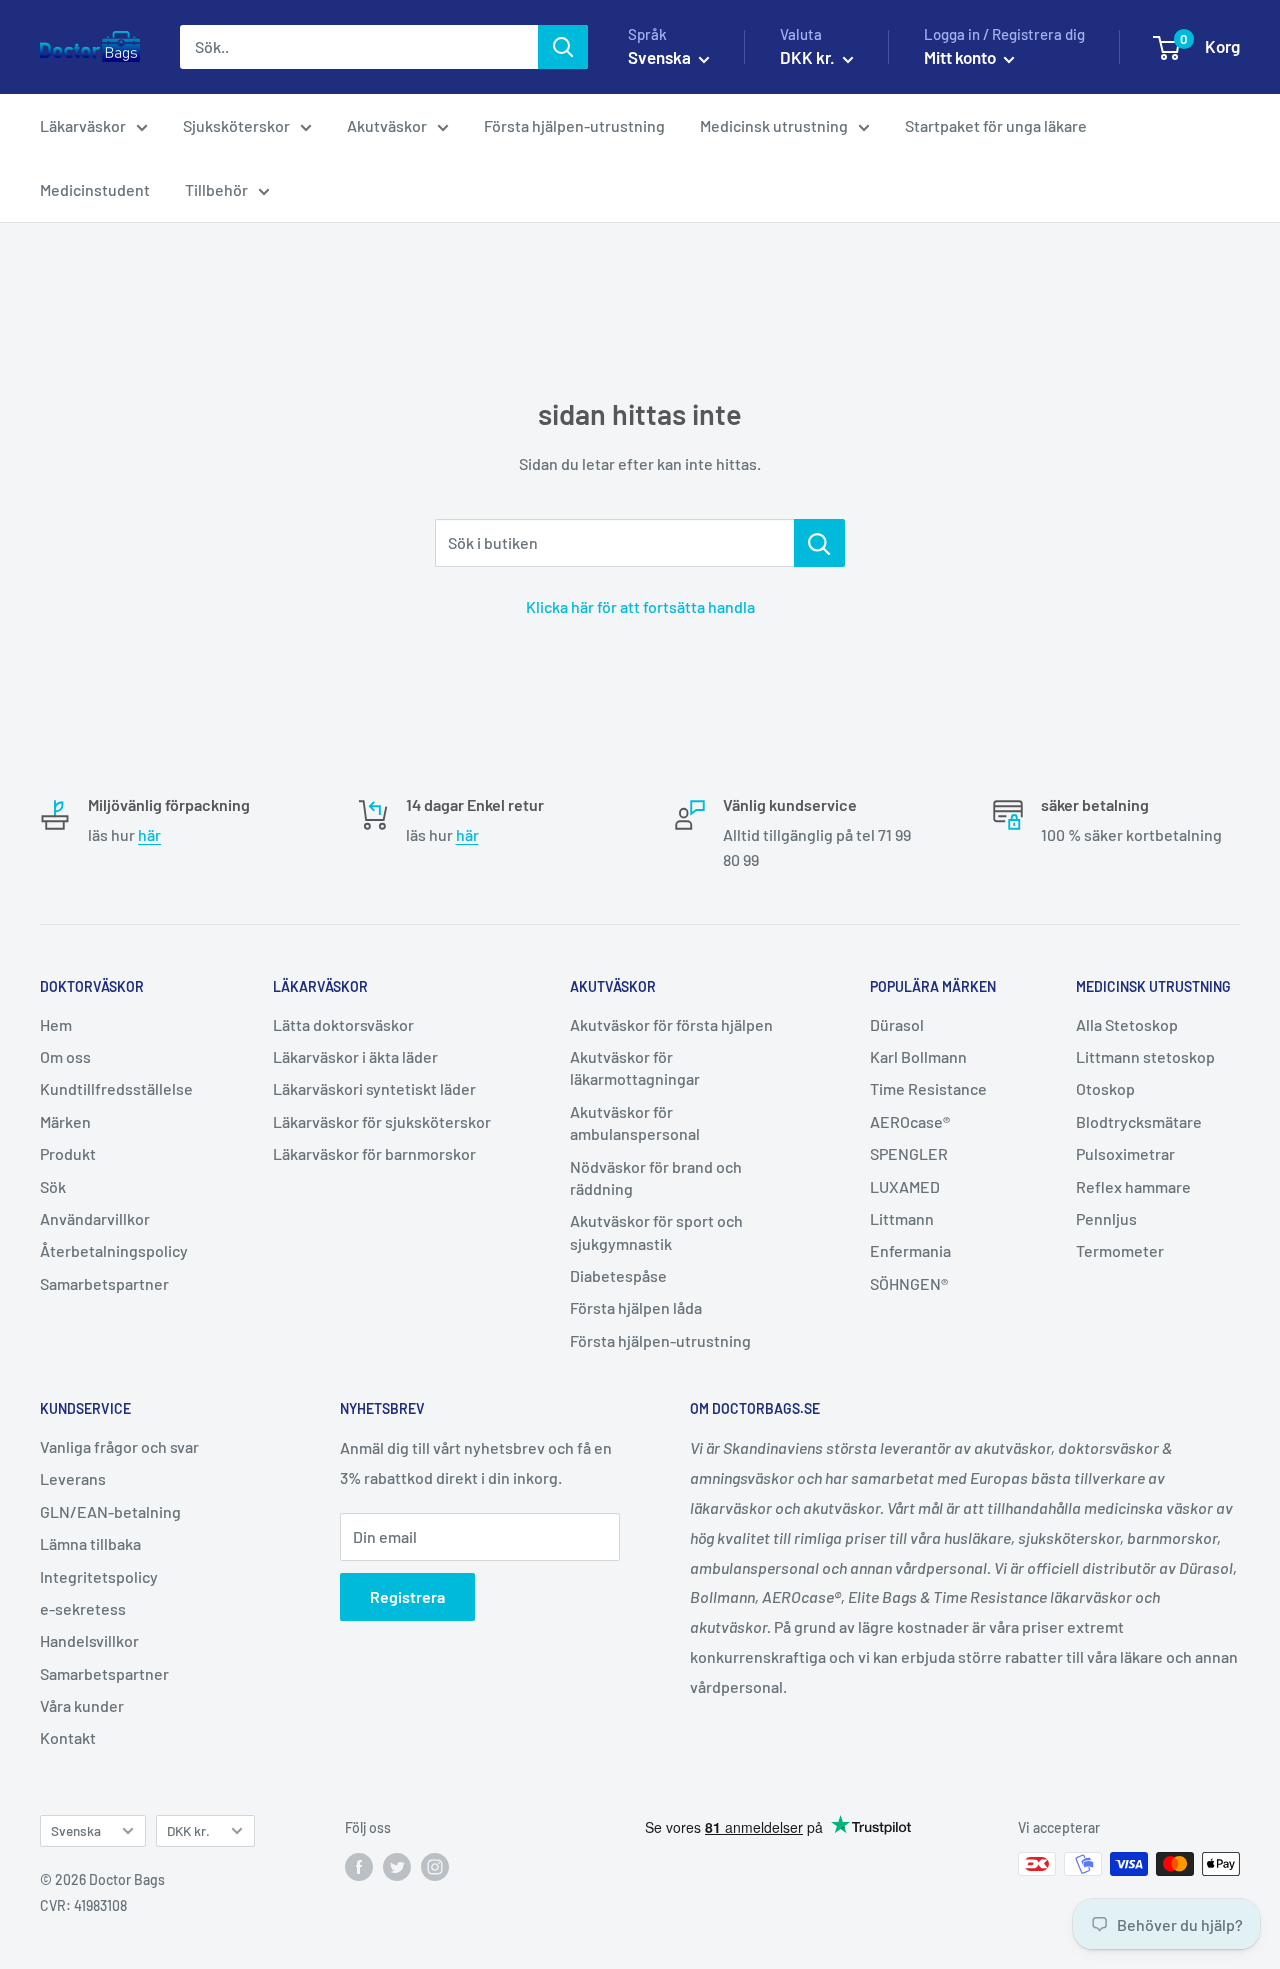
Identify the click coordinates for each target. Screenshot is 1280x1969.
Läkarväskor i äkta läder (355, 1056)
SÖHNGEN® (909, 1283)
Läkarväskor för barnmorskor (374, 1153)
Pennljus (1106, 1218)
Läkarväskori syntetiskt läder (374, 1088)
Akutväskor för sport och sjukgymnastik (656, 1231)
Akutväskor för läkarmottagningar (635, 1067)
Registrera (407, 1596)
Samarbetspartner (104, 1283)
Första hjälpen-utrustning (574, 125)
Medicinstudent (95, 189)
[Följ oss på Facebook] (359, 1866)
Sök (53, 1186)
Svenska (76, 1830)
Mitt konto (961, 57)
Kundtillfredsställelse (116, 1088)
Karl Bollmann (918, 1056)
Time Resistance (928, 1088)
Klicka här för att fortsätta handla (640, 606)
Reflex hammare (1133, 1186)
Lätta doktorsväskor (343, 1024)
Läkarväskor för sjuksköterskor (382, 1121)
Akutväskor (387, 125)
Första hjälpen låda (636, 1307)
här (149, 834)
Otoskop (1105, 1088)
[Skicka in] (563, 47)
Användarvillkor (95, 1218)
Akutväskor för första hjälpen (671, 1024)
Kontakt (68, 1737)
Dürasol (897, 1024)
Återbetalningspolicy (114, 1250)
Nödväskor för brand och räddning (656, 1177)
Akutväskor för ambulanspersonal (635, 1122)
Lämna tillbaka (90, 1543)
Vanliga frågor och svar (119, 1446)
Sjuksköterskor (236, 125)
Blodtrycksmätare (1139, 1121)
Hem (56, 1024)
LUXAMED (905, 1186)
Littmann (902, 1218)
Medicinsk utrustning (774, 125)
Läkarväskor (83, 125)
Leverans (73, 1478)
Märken (65, 1121)
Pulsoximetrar (1125, 1153)
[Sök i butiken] (819, 543)
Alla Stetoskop (1127, 1024)
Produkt (68, 1153)
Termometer (1120, 1250)
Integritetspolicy (99, 1576)
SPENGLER (909, 1153)
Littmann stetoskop (1145, 1056)
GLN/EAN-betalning (110, 1511)
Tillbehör (216, 189)
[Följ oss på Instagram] (435, 1866)
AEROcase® (910, 1121)
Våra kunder (82, 1705)
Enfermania (910, 1250)
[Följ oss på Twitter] (397, 1866)
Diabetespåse (618, 1275)
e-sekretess (83, 1608)
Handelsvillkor (89, 1640)
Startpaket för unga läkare (996, 125)
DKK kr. (188, 1830)
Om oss (65, 1056)
